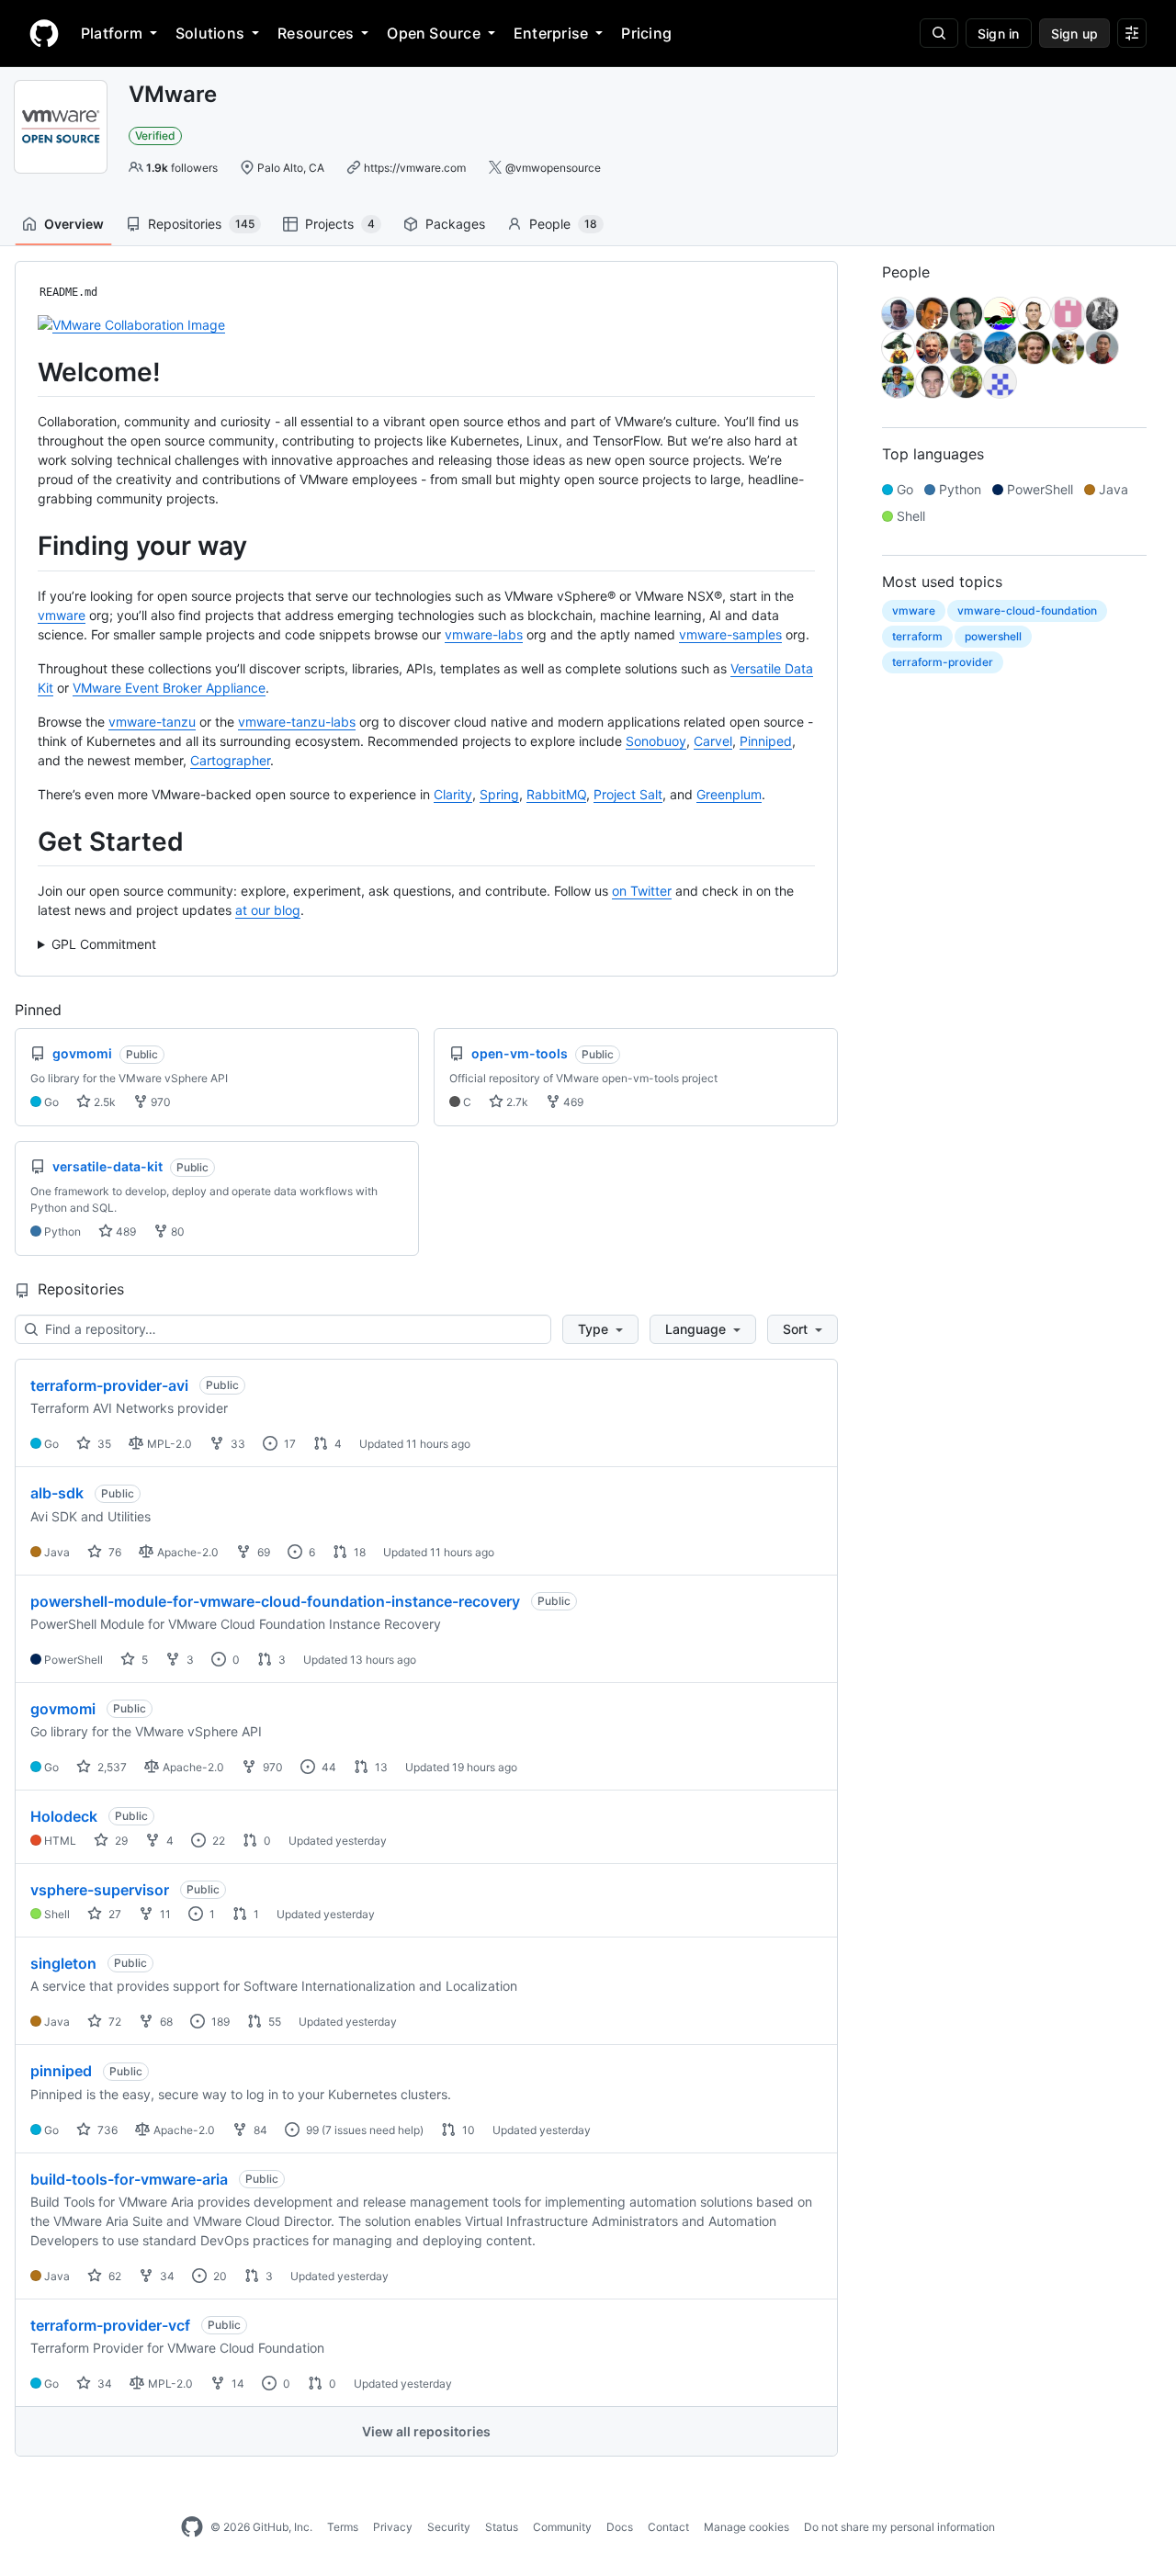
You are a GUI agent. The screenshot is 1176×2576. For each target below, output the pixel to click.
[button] (600, 1329)
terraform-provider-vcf (110, 2325)
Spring (499, 794)
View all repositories (426, 2431)
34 (166, 2276)
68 (165, 2022)
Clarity (453, 794)
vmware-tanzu (152, 722)
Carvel (713, 741)
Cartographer (230, 760)
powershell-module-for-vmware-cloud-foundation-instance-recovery (275, 1601)
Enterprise (551, 33)
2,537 (111, 1767)
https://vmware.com (415, 168)
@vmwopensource (553, 168)
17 (288, 1444)
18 (358, 1552)
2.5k (103, 1102)
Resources (316, 33)
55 (273, 2022)
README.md (68, 292)
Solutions (210, 33)
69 (262, 1552)
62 (113, 2276)
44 (328, 1767)
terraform (917, 636)
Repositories (201, 224)
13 (380, 1767)
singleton (63, 1963)
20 (219, 2276)
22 (217, 1841)
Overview (74, 224)
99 (311, 2130)
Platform (112, 33)
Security (449, 2527)
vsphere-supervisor (100, 1890)
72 (113, 2022)
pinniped (61, 2071)
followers (182, 168)
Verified (155, 136)
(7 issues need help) (373, 2130)
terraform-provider (943, 662)
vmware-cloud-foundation (1027, 610)
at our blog (268, 910)
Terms (343, 2527)
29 (120, 1841)
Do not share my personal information (899, 2527)
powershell (993, 636)
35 (103, 1444)
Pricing (646, 33)
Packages (455, 224)
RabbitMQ (556, 794)
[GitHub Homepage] (192, 2527)
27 (113, 1914)
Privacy (393, 2527)
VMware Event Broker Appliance (169, 688)
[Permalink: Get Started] (25, 842)
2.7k (516, 1102)
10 (467, 2130)
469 (572, 1102)
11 (164, 1914)
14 (237, 2384)
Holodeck (64, 1816)
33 (237, 1444)
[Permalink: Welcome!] (25, 372)
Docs (620, 2527)
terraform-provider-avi (109, 1385)
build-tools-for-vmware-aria (129, 2179)
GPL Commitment (104, 944)
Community (562, 2527)
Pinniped (766, 741)
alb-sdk (57, 1493)
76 (113, 1552)
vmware (62, 615)
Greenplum (729, 794)
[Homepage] (44, 33)
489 (124, 1232)
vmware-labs (484, 634)
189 (219, 2022)
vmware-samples (730, 634)
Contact (668, 2527)
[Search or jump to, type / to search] (939, 33)
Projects (340, 224)
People (563, 224)
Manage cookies (746, 2527)
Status (502, 2527)
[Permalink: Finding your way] (25, 547)
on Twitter (642, 891)
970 (159, 1102)
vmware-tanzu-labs (297, 722)
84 (259, 2130)
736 (106, 2130)
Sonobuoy (656, 741)
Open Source (434, 33)
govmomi (63, 1709)
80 (176, 1232)
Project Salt (628, 794)
